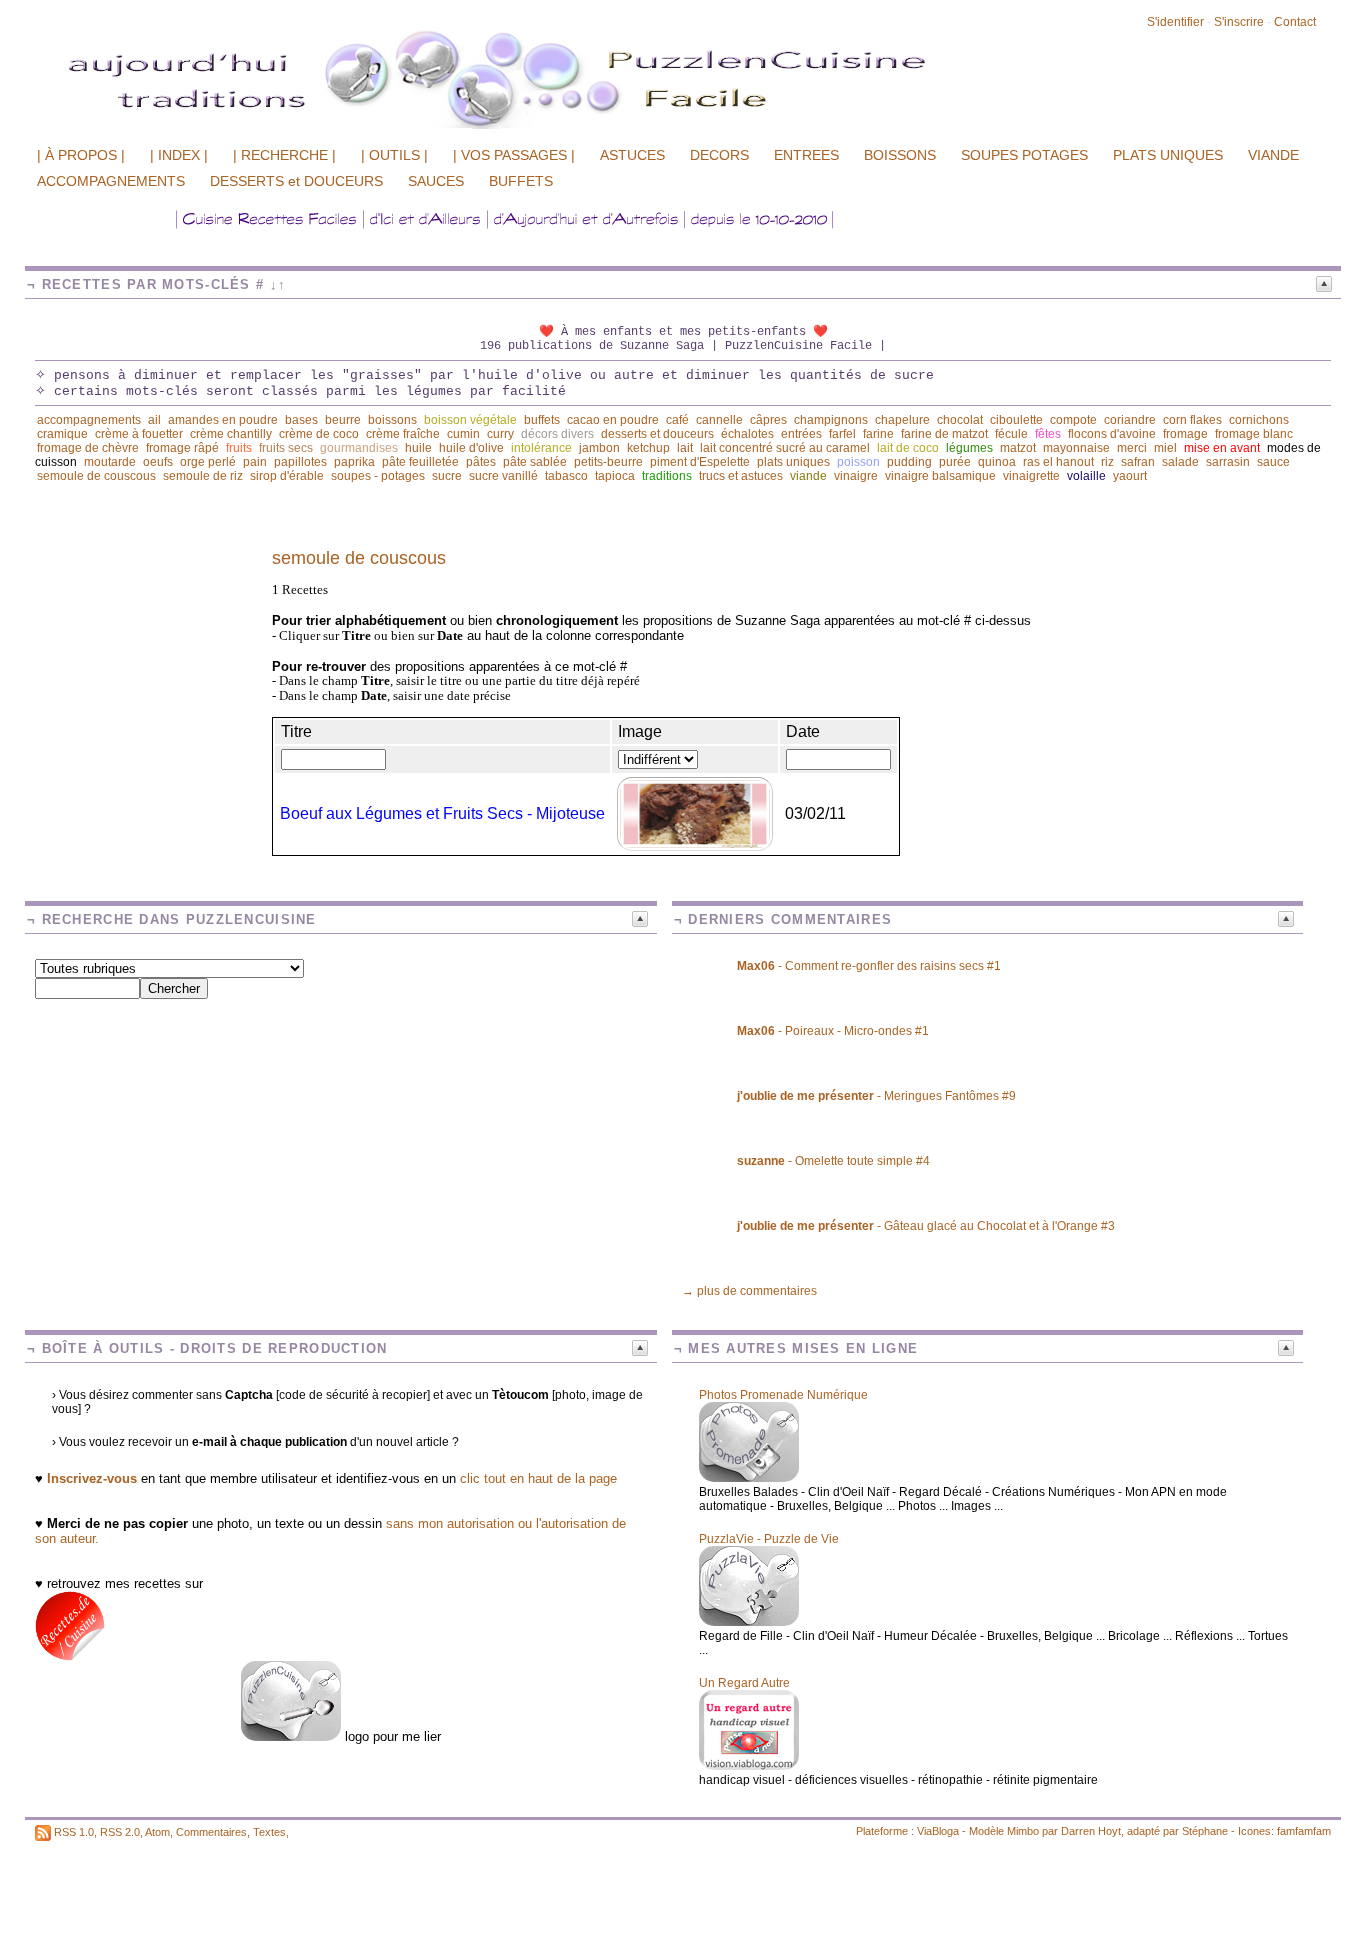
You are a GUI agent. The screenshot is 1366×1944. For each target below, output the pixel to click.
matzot (1018, 448)
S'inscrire (1239, 22)
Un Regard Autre (744, 1683)
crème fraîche (403, 434)
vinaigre (856, 476)
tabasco (566, 476)
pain (255, 462)
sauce (1273, 462)
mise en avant (1222, 448)
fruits (239, 448)
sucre (447, 476)
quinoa (997, 462)
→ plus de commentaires (749, 1291)
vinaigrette (1031, 476)
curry (500, 434)
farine (878, 434)
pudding (909, 462)
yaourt (1130, 476)
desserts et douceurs (657, 434)
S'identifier (1175, 22)
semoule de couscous (96, 476)
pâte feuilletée (420, 462)
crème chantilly (231, 434)
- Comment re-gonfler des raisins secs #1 (869, 966)
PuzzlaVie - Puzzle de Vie (769, 1539)
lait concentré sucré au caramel (785, 448)
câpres (768, 420)
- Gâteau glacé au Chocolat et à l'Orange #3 (926, 1226)
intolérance (541, 448)
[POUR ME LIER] (291, 1736)
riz (1107, 462)
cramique (62, 434)
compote (1073, 420)
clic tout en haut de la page (538, 1478)
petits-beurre (608, 462)
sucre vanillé (503, 476)
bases (301, 420)
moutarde (110, 462)
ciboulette (1016, 420)
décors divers (557, 434)
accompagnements (89, 420)
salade (1180, 462)
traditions (667, 476)
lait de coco (908, 448)
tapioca (615, 476)
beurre (343, 420)
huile (418, 448)
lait (685, 448)
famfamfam (1304, 1831)
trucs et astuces (741, 476)
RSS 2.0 (120, 1832)
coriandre (1130, 420)
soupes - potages (378, 476)
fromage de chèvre (88, 448)
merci (1132, 448)
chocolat (960, 420)
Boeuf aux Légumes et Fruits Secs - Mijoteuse (442, 813)
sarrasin (1228, 462)
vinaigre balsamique (940, 476)
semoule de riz (203, 476)
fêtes (1048, 434)
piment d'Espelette (700, 462)
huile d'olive (471, 448)
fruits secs (286, 448)
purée (955, 462)
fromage (1185, 434)
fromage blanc (1254, 434)
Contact (1295, 22)
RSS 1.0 (74, 1832)
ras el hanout (1058, 462)
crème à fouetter (139, 434)
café (677, 420)
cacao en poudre (613, 420)
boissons (392, 420)
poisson (858, 462)
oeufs (158, 462)
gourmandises (359, 448)
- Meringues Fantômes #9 (876, 1096)
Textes (269, 1832)
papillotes (300, 462)
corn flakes (1192, 420)
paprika (354, 462)
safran (1138, 462)
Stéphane (1205, 1831)
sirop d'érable (287, 476)
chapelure (902, 420)
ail (154, 420)
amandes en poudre (223, 420)
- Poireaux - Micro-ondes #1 (833, 1031)
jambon (599, 448)
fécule (1011, 434)
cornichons (1259, 420)
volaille (1086, 476)
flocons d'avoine (1112, 434)
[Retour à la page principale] (575, 127)
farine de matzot (944, 434)
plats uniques (793, 462)
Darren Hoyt (1091, 1831)
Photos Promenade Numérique (783, 1395)
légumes (969, 448)
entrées (801, 434)
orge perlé (208, 462)
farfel (842, 434)
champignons (831, 420)
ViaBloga (938, 1831)
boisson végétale (470, 420)
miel (1165, 448)
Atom (157, 1832)
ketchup (648, 448)
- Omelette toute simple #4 (833, 1161)
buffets (542, 420)
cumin (463, 434)
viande (808, 476)
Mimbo (1023, 1831)
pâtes (481, 462)
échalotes (747, 434)
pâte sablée (535, 462)
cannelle (719, 420)
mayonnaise (1076, 448)
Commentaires (211, 1832)
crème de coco (319, 434)
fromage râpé (182, 448)
